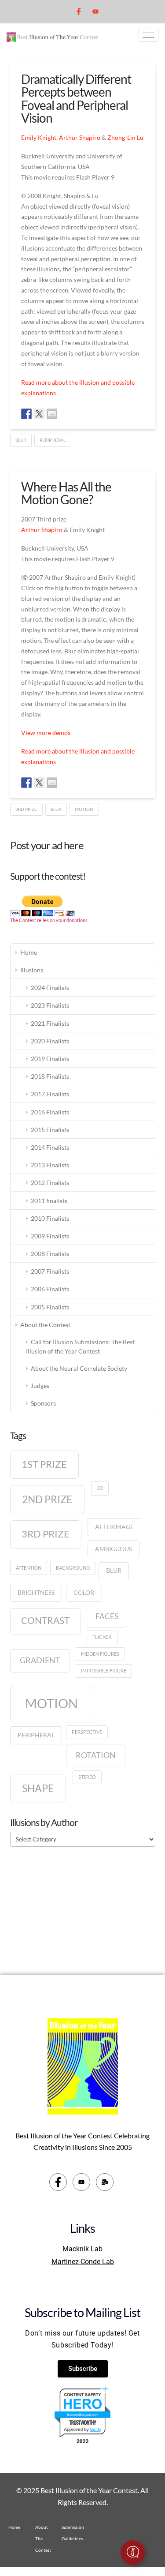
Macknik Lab (82, 2249)
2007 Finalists (50, 1271)
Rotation (96, 1755)
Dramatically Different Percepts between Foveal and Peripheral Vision (76, 98)
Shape (38, 1788)
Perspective (87, 1732)
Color (84, 1592)
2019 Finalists (50, 1059)
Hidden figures (100, 1654)
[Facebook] (79, 12)
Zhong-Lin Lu (125, 137)
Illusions (32, 970)
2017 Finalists (50, 1094)
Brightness (36, 1592)
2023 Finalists (50, 1005)
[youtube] (95, 11)
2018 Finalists (50, 1076)
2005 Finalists (50, 1307)
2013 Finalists (50, 1165)
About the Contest (45, 1325)
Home (29, 952)
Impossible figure (104, 1670)
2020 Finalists (50, 1041)
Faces (107, 1616)
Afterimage (114, 1527)
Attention (29, 1568)
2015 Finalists (50, 1130)
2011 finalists (49, 1201)
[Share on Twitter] (39, 414)
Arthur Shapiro (80, 137)
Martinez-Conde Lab (83, 2262)
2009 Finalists (50, 1236)
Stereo (87, 1777)
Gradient (40, 1660)
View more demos (46, 733)
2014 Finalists (50, 1147)
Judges (40, 1385)
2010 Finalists (50, 1218)
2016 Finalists (50, 1112)
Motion (84, 809)
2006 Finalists (50, 1289)
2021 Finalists (50, 1023)
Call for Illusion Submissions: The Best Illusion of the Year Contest (80, 1346)
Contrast (45, 1620)
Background (73, 1568)
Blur (21, 440)
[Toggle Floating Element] (133, 2553)
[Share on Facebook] (26, 414)
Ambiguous (114, 1549)
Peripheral (53, 440)
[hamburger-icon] (148, 35)
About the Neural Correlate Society (79, 1368)
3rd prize (26, 809)
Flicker (102, 1637)
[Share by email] (52, 414)
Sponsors (43, 1403)
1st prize (44, 1464)
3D (100, 1488)
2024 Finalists (50, 988)
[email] (105, 2182)
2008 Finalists (50, 1254)
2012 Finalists (50, 1183)
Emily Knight (39, 137)
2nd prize (47, 1499)
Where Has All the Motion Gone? (66, 493)
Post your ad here (47, 845)
